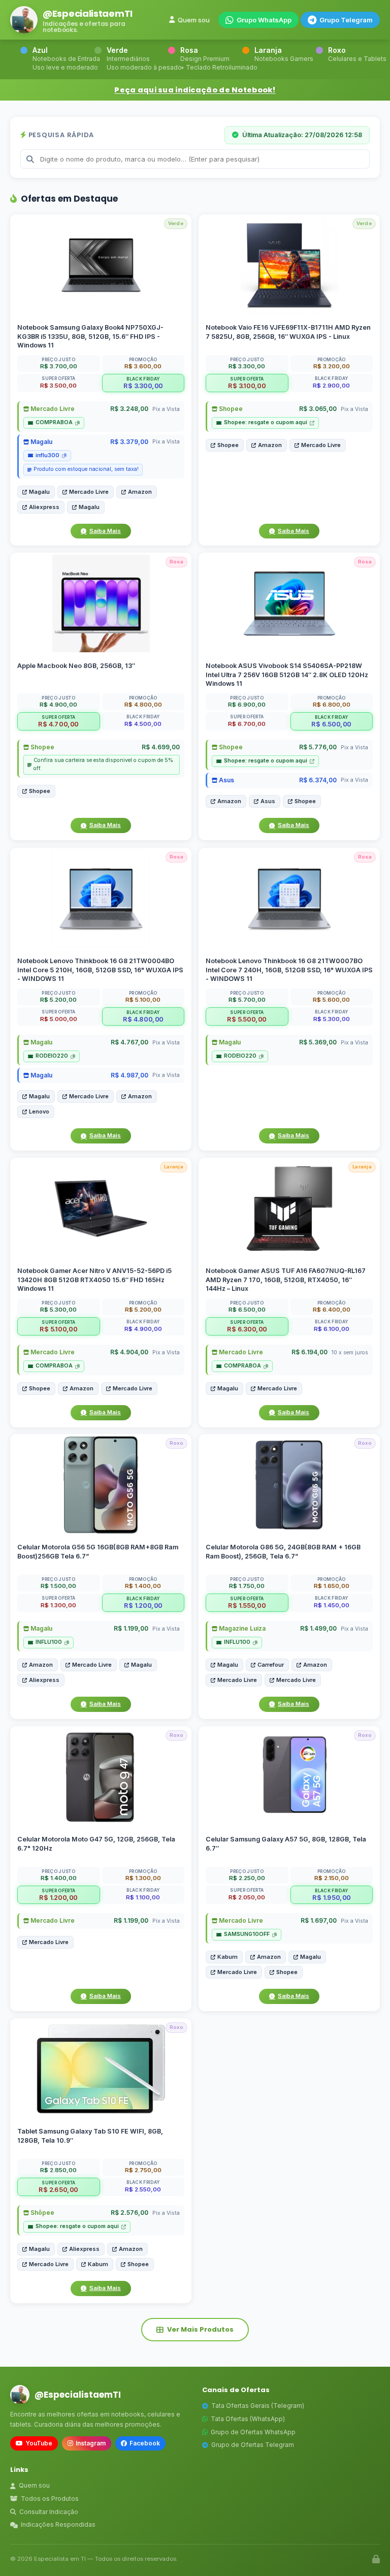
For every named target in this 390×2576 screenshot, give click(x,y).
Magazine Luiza (241, 1629)
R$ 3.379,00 (129, 442)
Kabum (227, 1957)
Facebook (145, 2443)
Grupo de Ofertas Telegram (253, 2445)
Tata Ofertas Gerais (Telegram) (258, 2406)
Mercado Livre (52, 409)
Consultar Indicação (49, 2512)
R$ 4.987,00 (129, 1075)
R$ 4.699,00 (161, 748)
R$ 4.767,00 (129, 1042)
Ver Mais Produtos (200, 2329)
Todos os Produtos (50, 2499)
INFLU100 (49, 1643)
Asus (226, 780)
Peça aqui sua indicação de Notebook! (195, 90)
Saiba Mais (105, 531)
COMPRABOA (54, 422)
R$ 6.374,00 (318, 780)
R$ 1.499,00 (318, 1629)
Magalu (41, 442)
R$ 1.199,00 (131, 1629)
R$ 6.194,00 (310, 1352)
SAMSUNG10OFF (247, 1934)
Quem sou (194, 20)
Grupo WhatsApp (264, 20)
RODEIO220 (52, 1056)
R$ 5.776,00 (318, 748)
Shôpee (42, 2213)
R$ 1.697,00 (319, 1920)
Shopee (230, 409)
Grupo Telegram (346, 20)
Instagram (91, 2443)
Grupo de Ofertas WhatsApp (253, 2432)
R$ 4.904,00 (129, 1352)
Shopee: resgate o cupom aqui (266, 422)
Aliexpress (44, 507)
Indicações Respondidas (58, 2524)
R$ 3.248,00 (129, 409)
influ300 (47, 455)
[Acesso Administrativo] (376, 2559)
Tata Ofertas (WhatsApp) (248, 2419)
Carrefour (271, 1665)
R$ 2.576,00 (129, 2213)
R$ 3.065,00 (318, 409)
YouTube (39, 2443)
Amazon (140, 492)
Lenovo (39, 1111)
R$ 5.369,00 (318, 1042)
